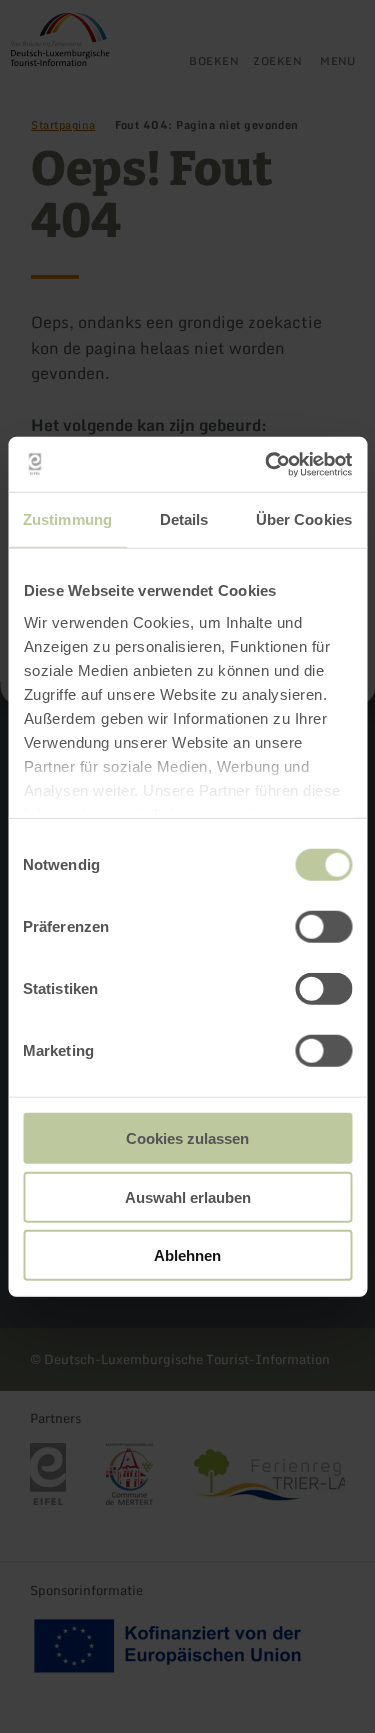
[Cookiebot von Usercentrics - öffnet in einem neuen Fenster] (267, 464)
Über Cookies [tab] (304, 519)
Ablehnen (187, 1255)
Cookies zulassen (187, 1138)
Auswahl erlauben (188, 1196)
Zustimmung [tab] (67, 519)
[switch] (323, 927)
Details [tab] (184, 519)
